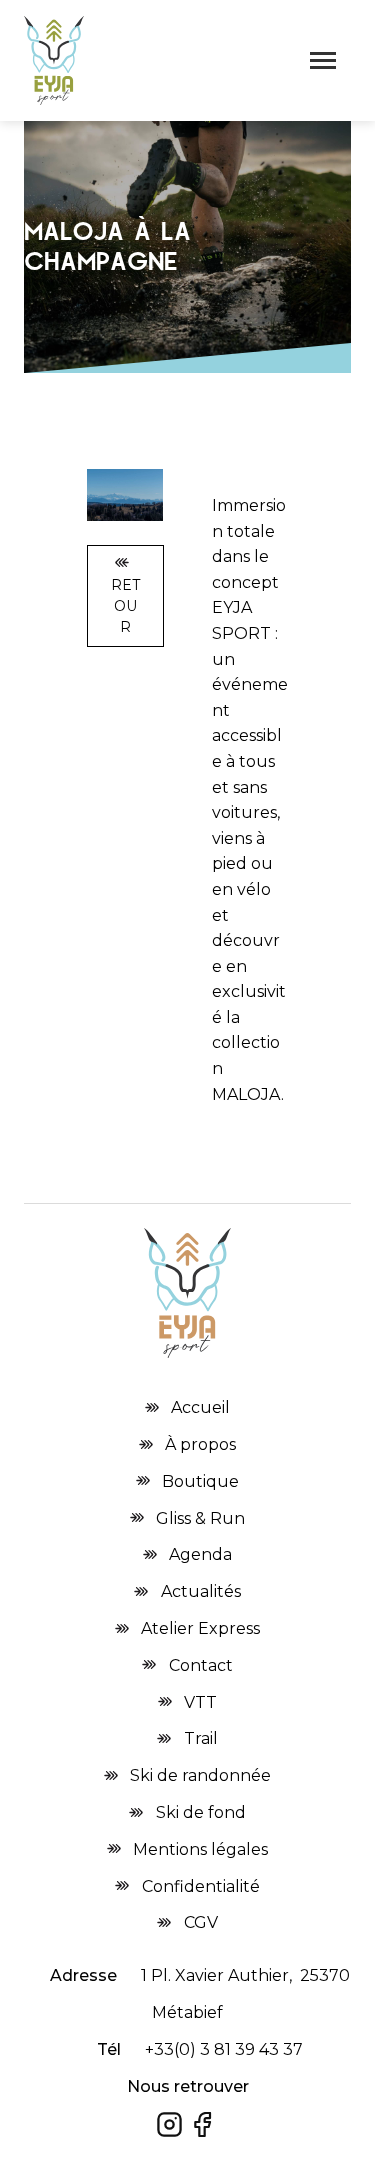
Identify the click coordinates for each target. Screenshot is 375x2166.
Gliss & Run (200, 1518)
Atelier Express (200, 1628)
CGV (201, 1922)
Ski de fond (201, 1812)
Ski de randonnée (200, 1775)
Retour (125, 606)
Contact (201, 1665)
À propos (200, 1444)
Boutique (200, 1481)
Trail (201, 1738)
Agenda (200, 1554)
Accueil (200, 1407)
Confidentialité (201, 1886)
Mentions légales (200, 1849)
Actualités (201, 1591)
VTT (200, 1702)
